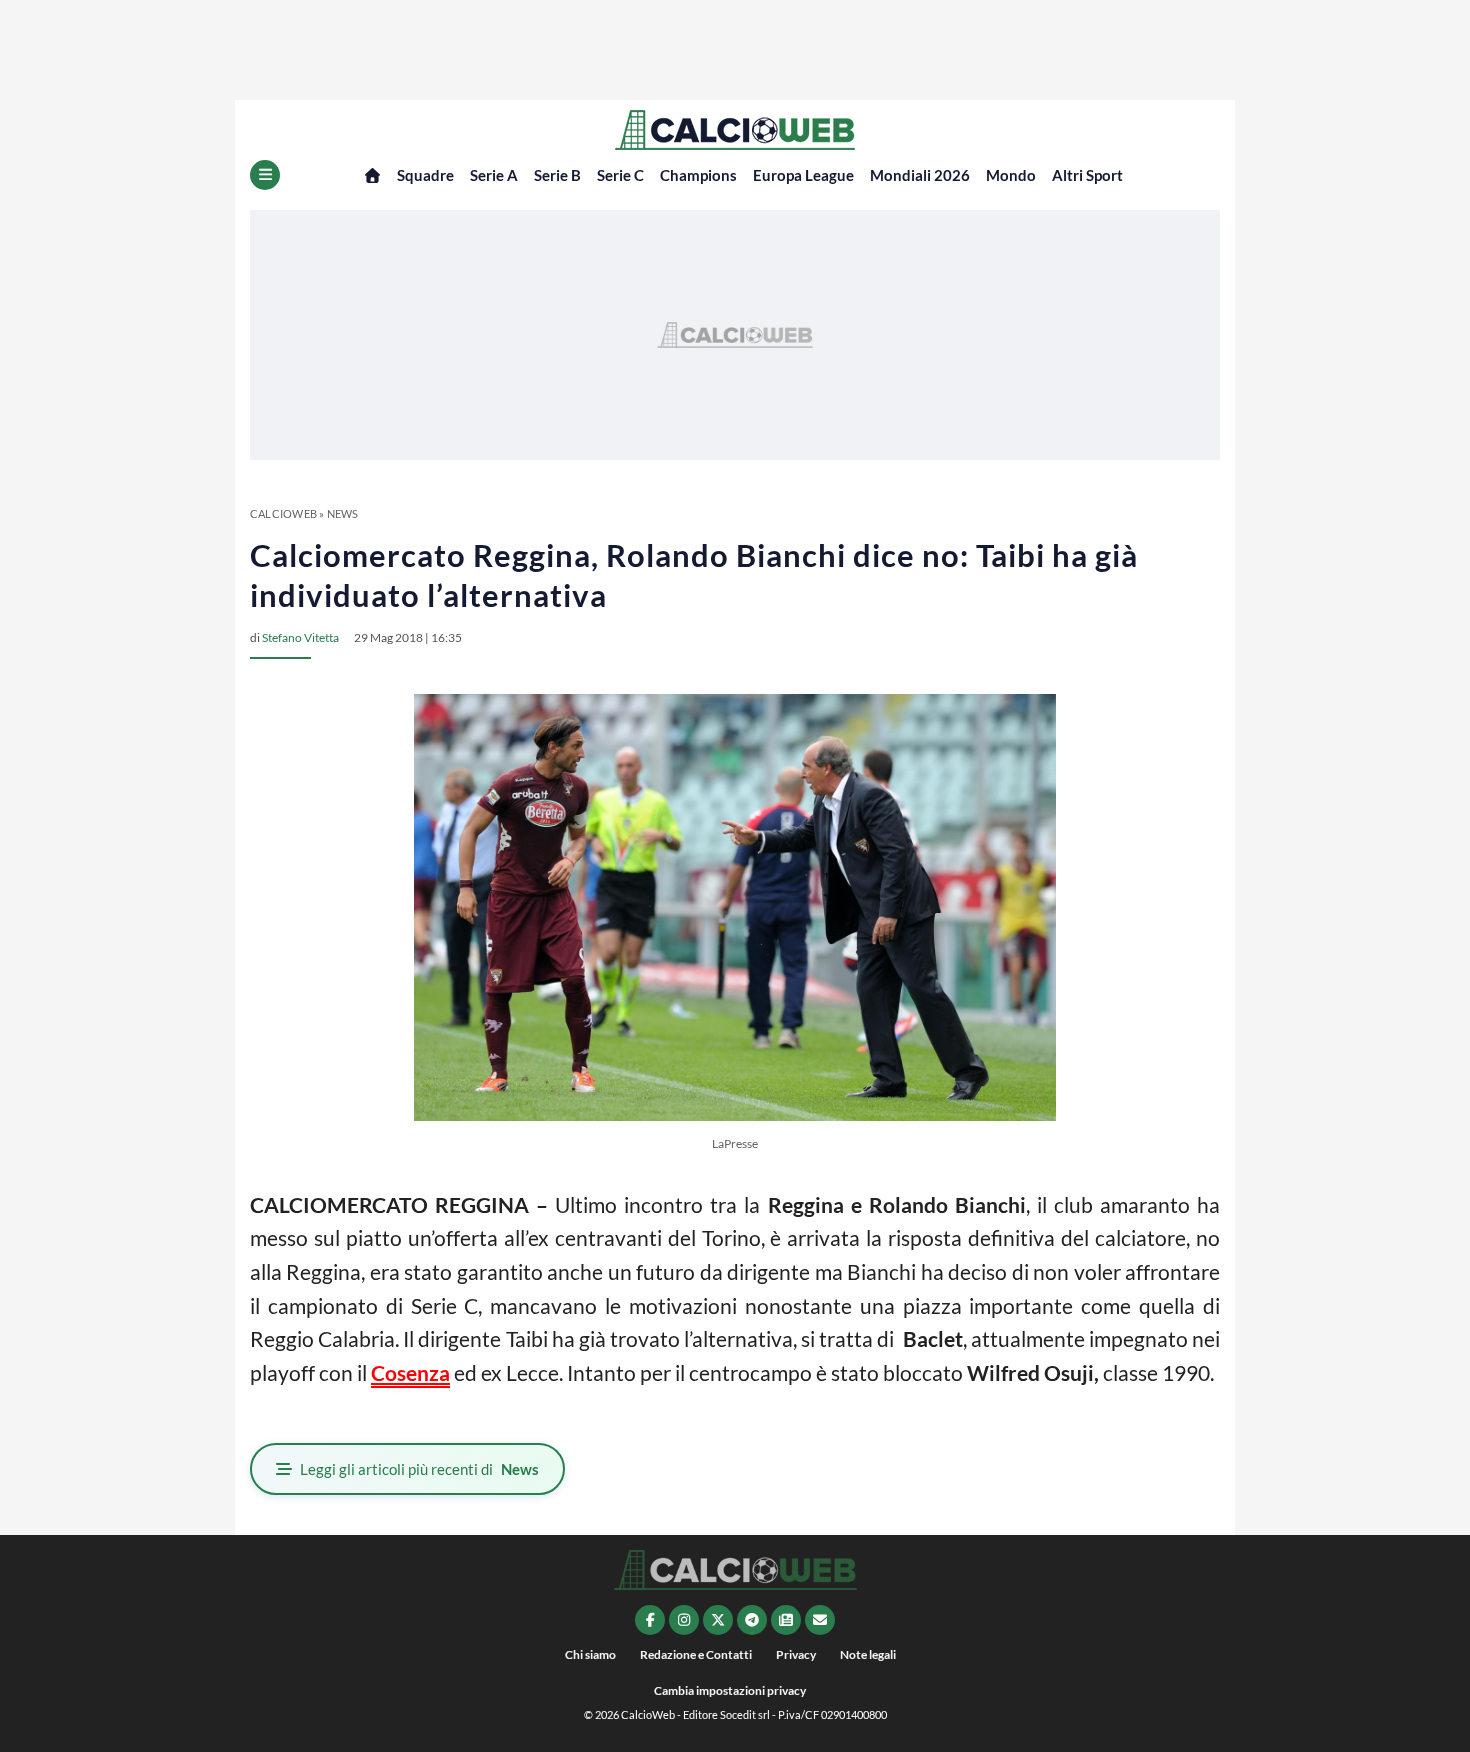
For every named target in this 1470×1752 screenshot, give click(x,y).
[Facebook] (650, 1620)
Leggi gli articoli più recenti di (419, 1469)
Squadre (425, 175)
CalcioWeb (283, 513)
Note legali (868, 1654)
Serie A (494, 175)
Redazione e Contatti (696, 1654)
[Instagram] (684, 1620)
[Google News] (786, 1620)
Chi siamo (590, 1654)
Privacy (796, 1654)
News (343, 513)
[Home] (372, 175)
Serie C (620, 175)
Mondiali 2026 (920, 175)
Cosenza (410, 1372)
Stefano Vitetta (300, 637)
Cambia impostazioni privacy (730, 1690)
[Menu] (265, 175)
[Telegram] (752, 1620)
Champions (698, 175)
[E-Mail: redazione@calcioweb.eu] (820, 1620)
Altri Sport (1087, 175)
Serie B (557, 175)
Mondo (1011, 175)
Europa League (803, 175)
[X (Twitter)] (718, 1620)
